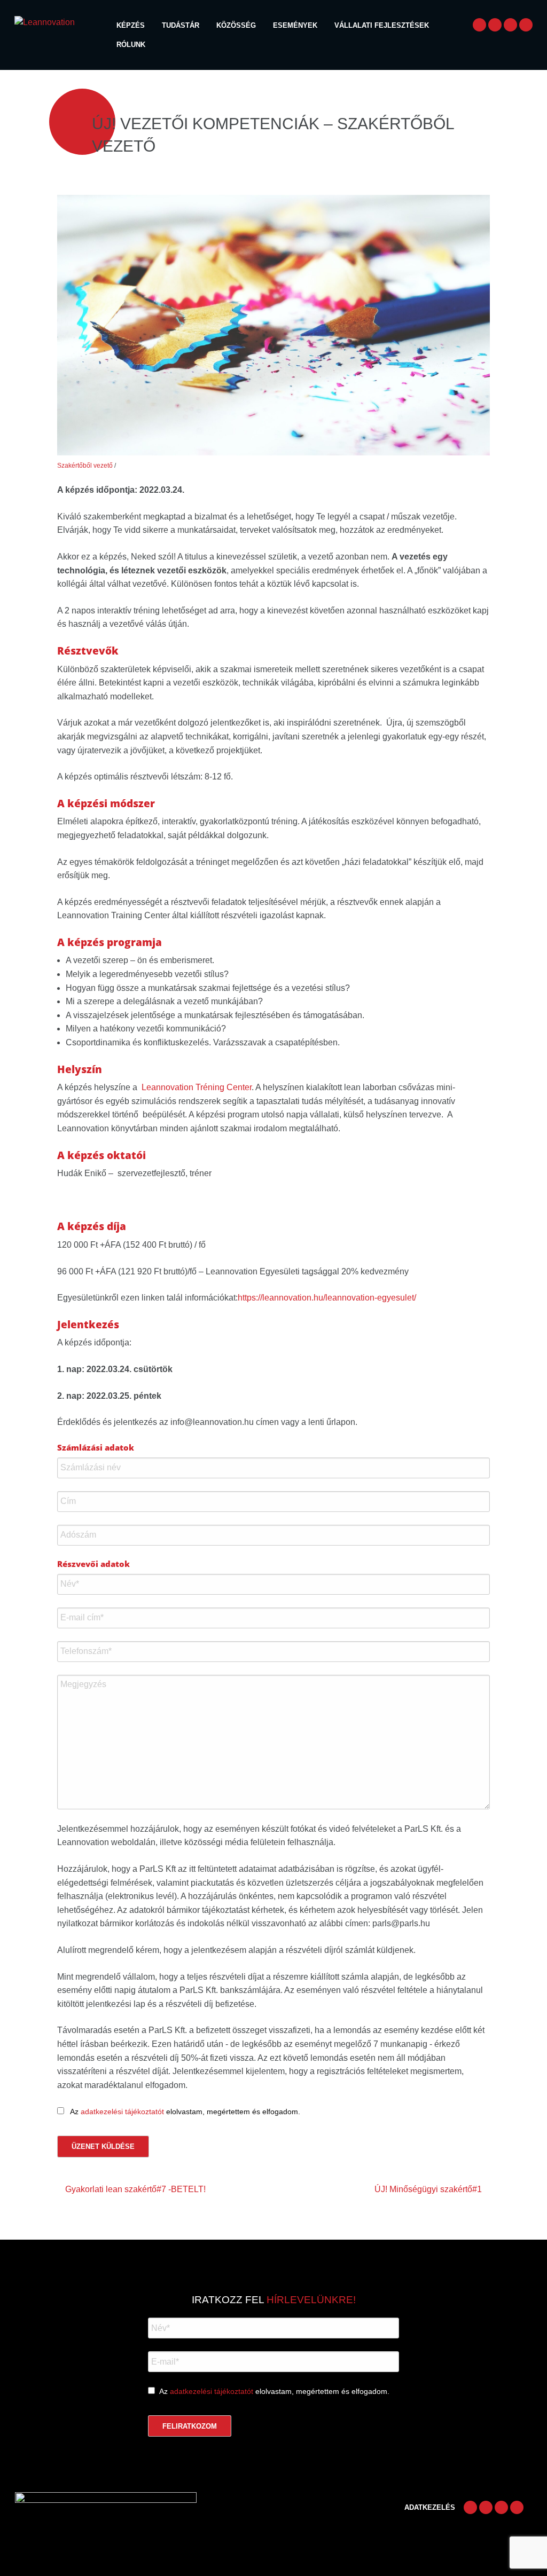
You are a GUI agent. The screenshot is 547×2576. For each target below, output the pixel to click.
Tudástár (181, 25)
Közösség (236, 25)
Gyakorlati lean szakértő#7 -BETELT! (135, 2189)
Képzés (131, 25)
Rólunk (131, 45)
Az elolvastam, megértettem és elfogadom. (274, 2391)
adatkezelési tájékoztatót (122, 2112)
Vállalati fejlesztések (382, 25)
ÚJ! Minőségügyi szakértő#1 (428, 2189)
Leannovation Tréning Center (197, 1087)
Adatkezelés (430, 2507)
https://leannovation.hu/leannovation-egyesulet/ (327, 1298)
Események (295, 25)
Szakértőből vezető (85, 466)
